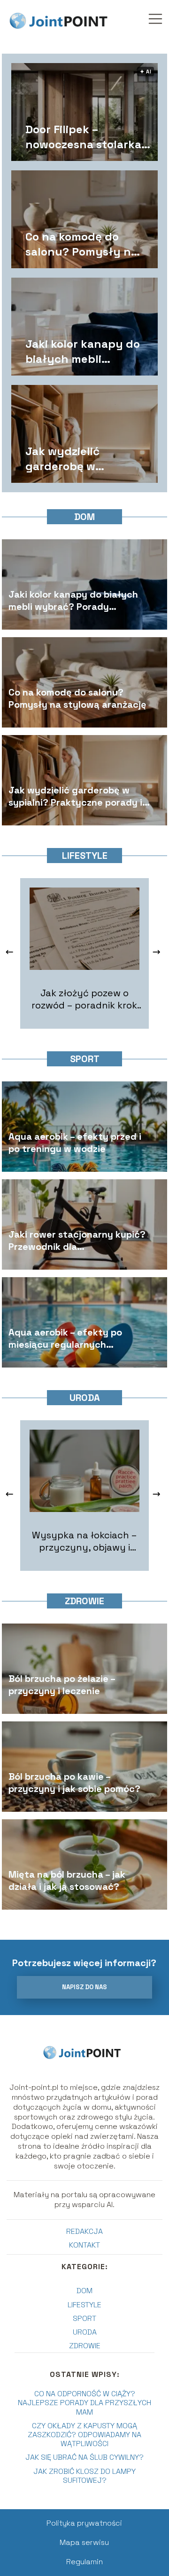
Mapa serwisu (84, 2542)
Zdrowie (84, 1601)
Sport (85, 1059)
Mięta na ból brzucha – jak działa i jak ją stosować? (67, 1881)
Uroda (85, 1398)
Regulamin (84, 2562)
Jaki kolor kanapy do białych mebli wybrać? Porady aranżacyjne (83, 351)
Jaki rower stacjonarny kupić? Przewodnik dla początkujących (77, 1241)
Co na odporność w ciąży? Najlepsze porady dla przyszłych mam (84, 2403)
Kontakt (84, 2245)
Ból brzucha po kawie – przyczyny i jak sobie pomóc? (74, 1783)
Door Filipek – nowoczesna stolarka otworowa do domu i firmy (83, 136)
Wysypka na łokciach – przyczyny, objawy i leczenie (84, 1541)
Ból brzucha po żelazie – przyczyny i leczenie (62, 1685)
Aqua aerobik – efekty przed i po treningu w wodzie (75, 1143)
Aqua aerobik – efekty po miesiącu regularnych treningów (65, 1339)
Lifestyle (85, 856)
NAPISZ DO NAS (84, 1987)
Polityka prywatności (84, 2523)
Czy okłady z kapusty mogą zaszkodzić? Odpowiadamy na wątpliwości (84, 2435)
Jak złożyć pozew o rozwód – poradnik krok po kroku (84, 999)
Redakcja (84, 2231)
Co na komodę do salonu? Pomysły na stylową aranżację (81, 244)
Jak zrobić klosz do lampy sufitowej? (84, 2476)
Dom (84, 517)
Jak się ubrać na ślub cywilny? (84, 2457)
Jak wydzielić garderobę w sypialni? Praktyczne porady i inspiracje (84, 458)
